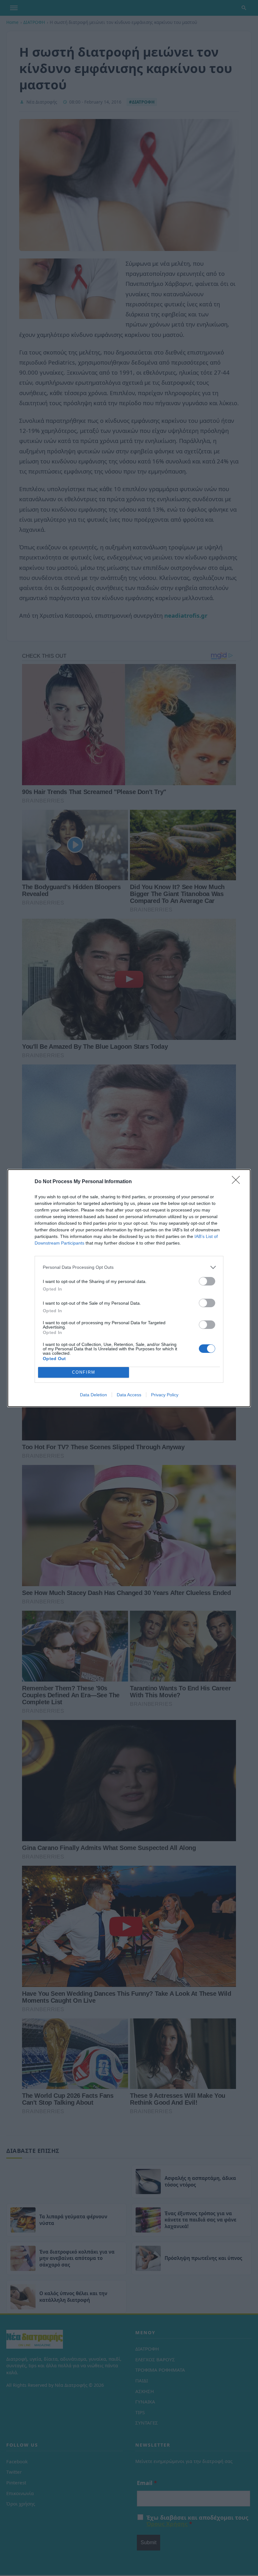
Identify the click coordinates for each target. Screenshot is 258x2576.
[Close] (238, 1182)
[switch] (207, 1281)
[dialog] (129, 1288)
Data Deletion (93, 1395)
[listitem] (129, 1267)
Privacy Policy (165, 1395)
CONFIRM (84, 1372)
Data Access (129, 1395)
